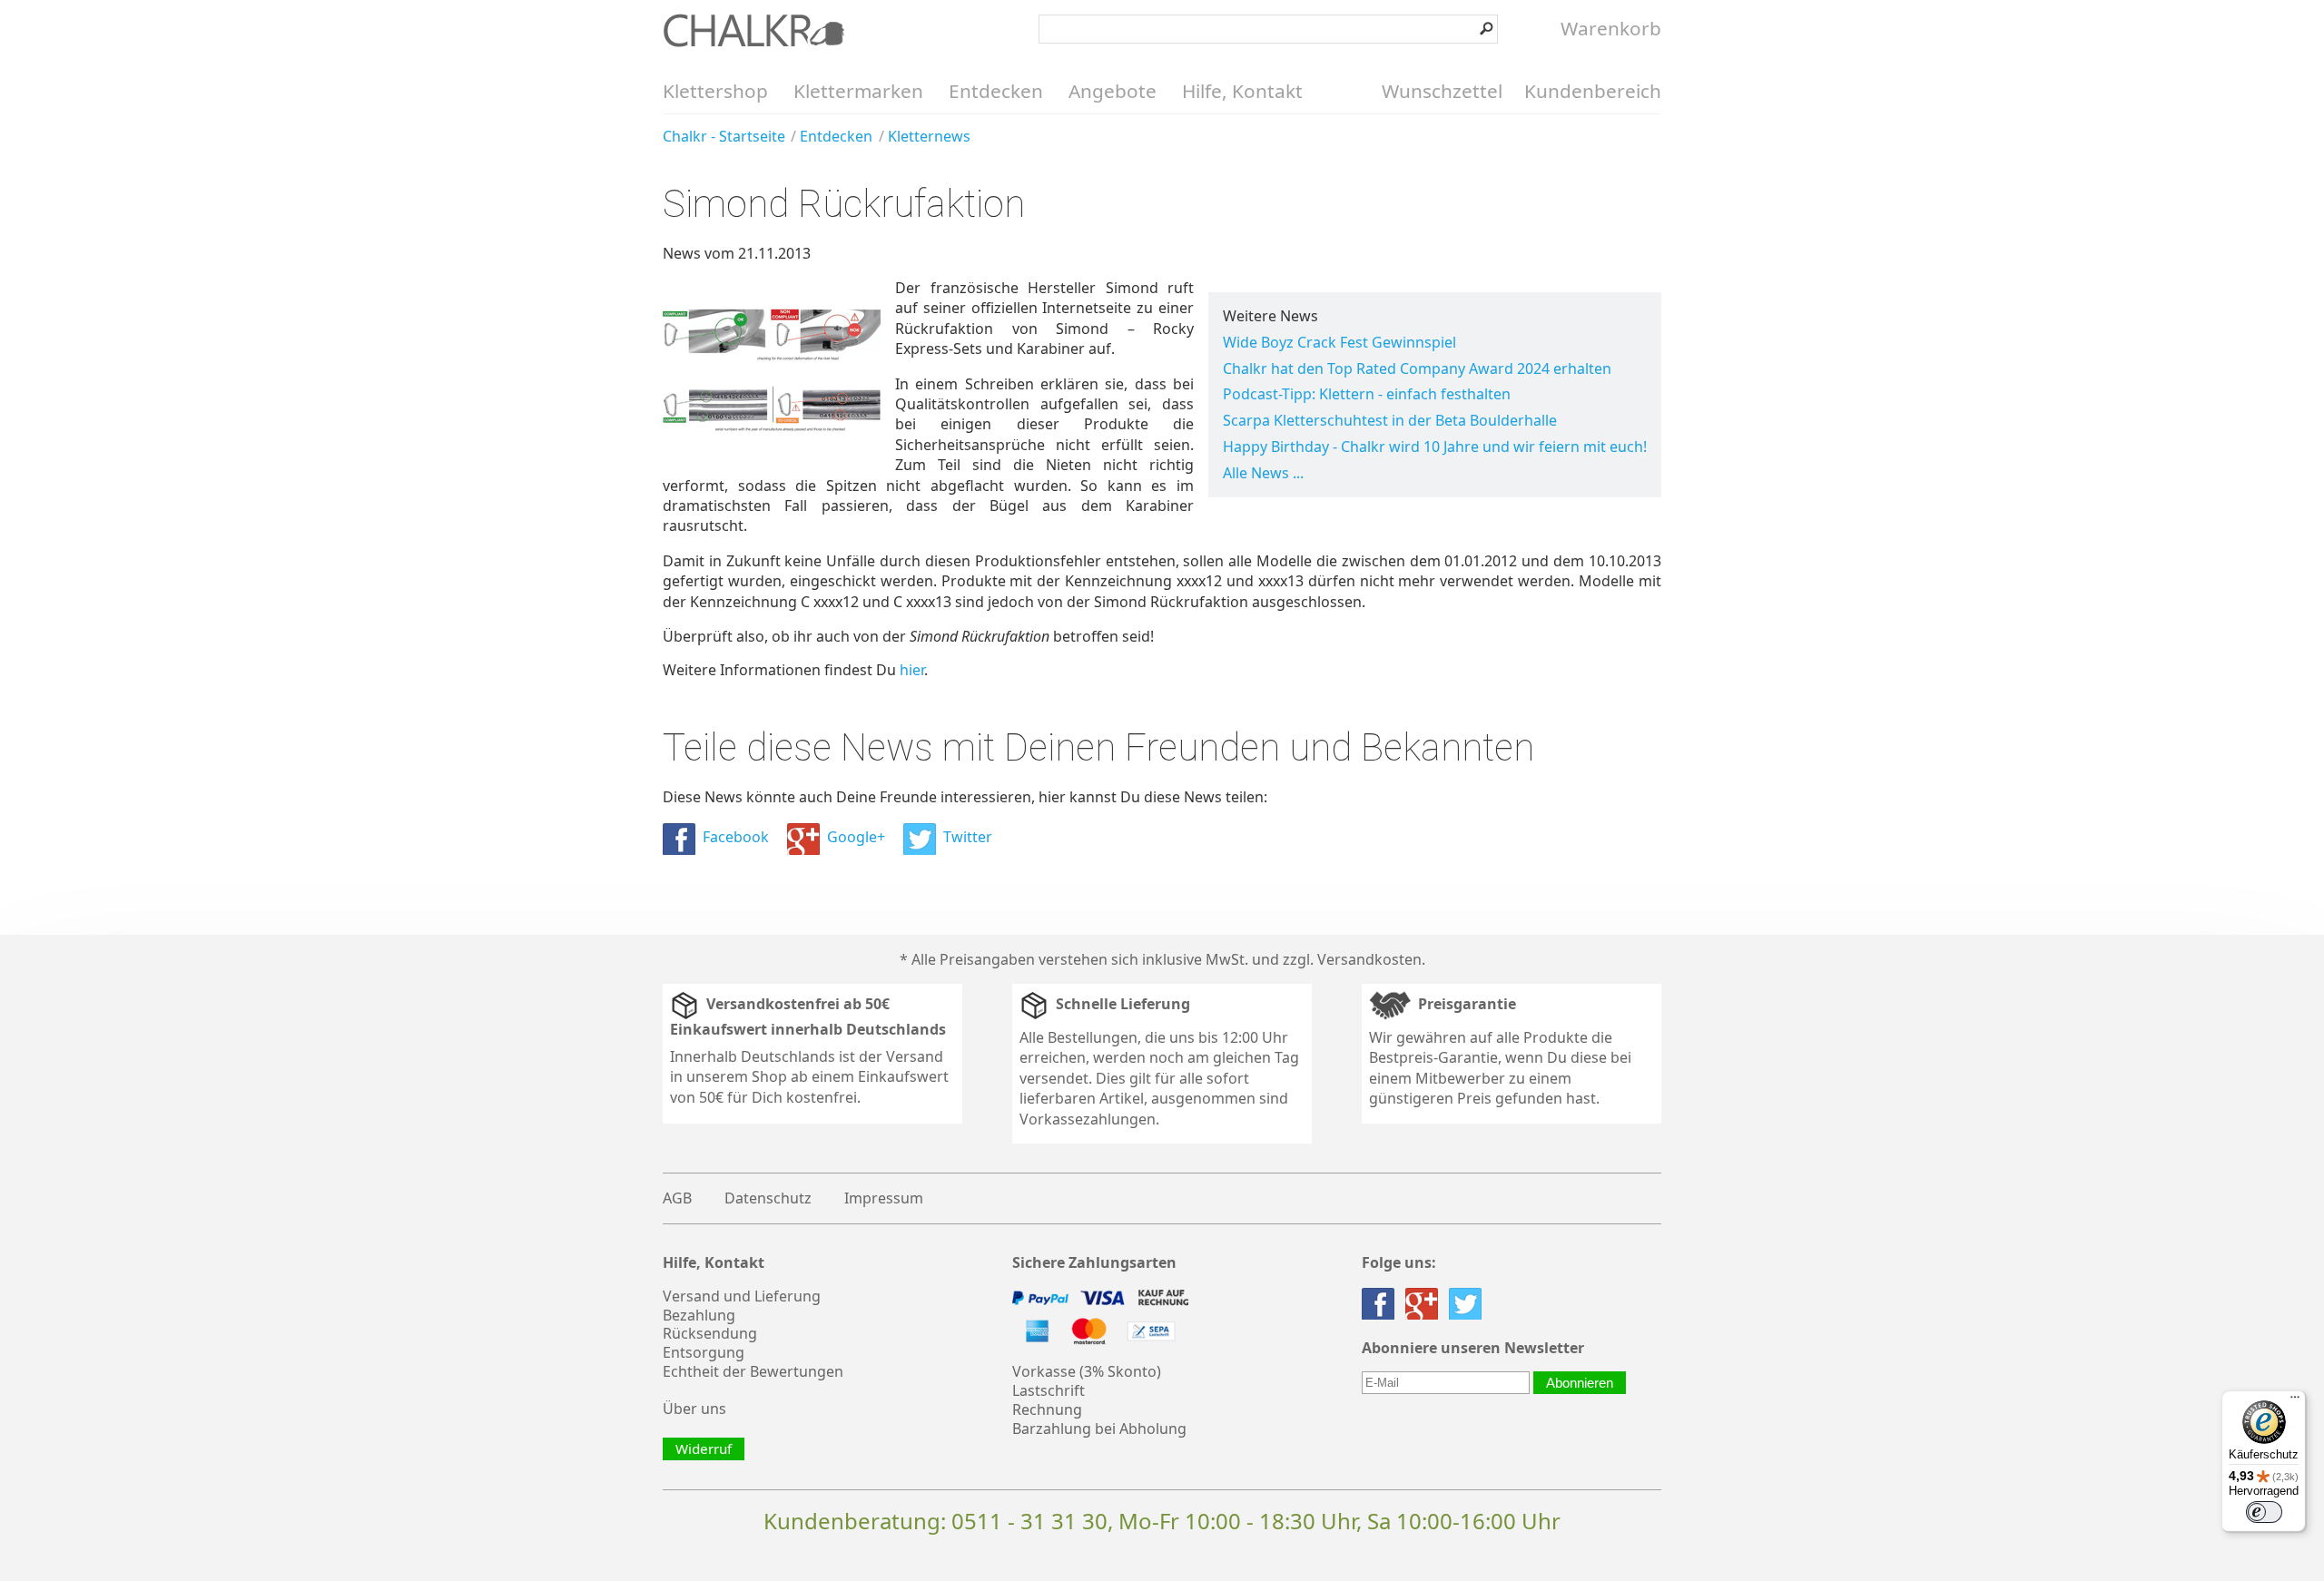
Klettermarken (858, 91)
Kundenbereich (1593, 91)
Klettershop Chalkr (753, 30)
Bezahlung (699, 1315)
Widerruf (704, 1448)
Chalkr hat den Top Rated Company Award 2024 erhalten (1417, 368)
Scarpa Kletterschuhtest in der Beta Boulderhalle (1390, 420)
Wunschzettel (1442, 91)
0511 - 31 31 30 (1029, 1521)
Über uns (694, 1409)
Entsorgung (704, 1352)
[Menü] (2295, 1401)
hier (912, 670)
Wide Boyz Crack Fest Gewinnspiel (1339, 342)
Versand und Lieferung (742, 1296)
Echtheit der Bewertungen (753, 1371)
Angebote (1113, 91)
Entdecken (996, 91)
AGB (677, 1198)
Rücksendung (710, 1333)
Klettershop (715, 91)
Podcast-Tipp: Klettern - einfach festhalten (1367, 394)
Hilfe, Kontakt (1242, 91)
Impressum (884, 1198)
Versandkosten (1369, 959)
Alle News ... (1263, 473)
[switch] (2264, 1512)
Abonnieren (1580, 1383)
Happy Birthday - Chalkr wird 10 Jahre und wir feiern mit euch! (1435, 447)
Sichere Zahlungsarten (1094, 1263)
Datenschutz (768, 1198)
